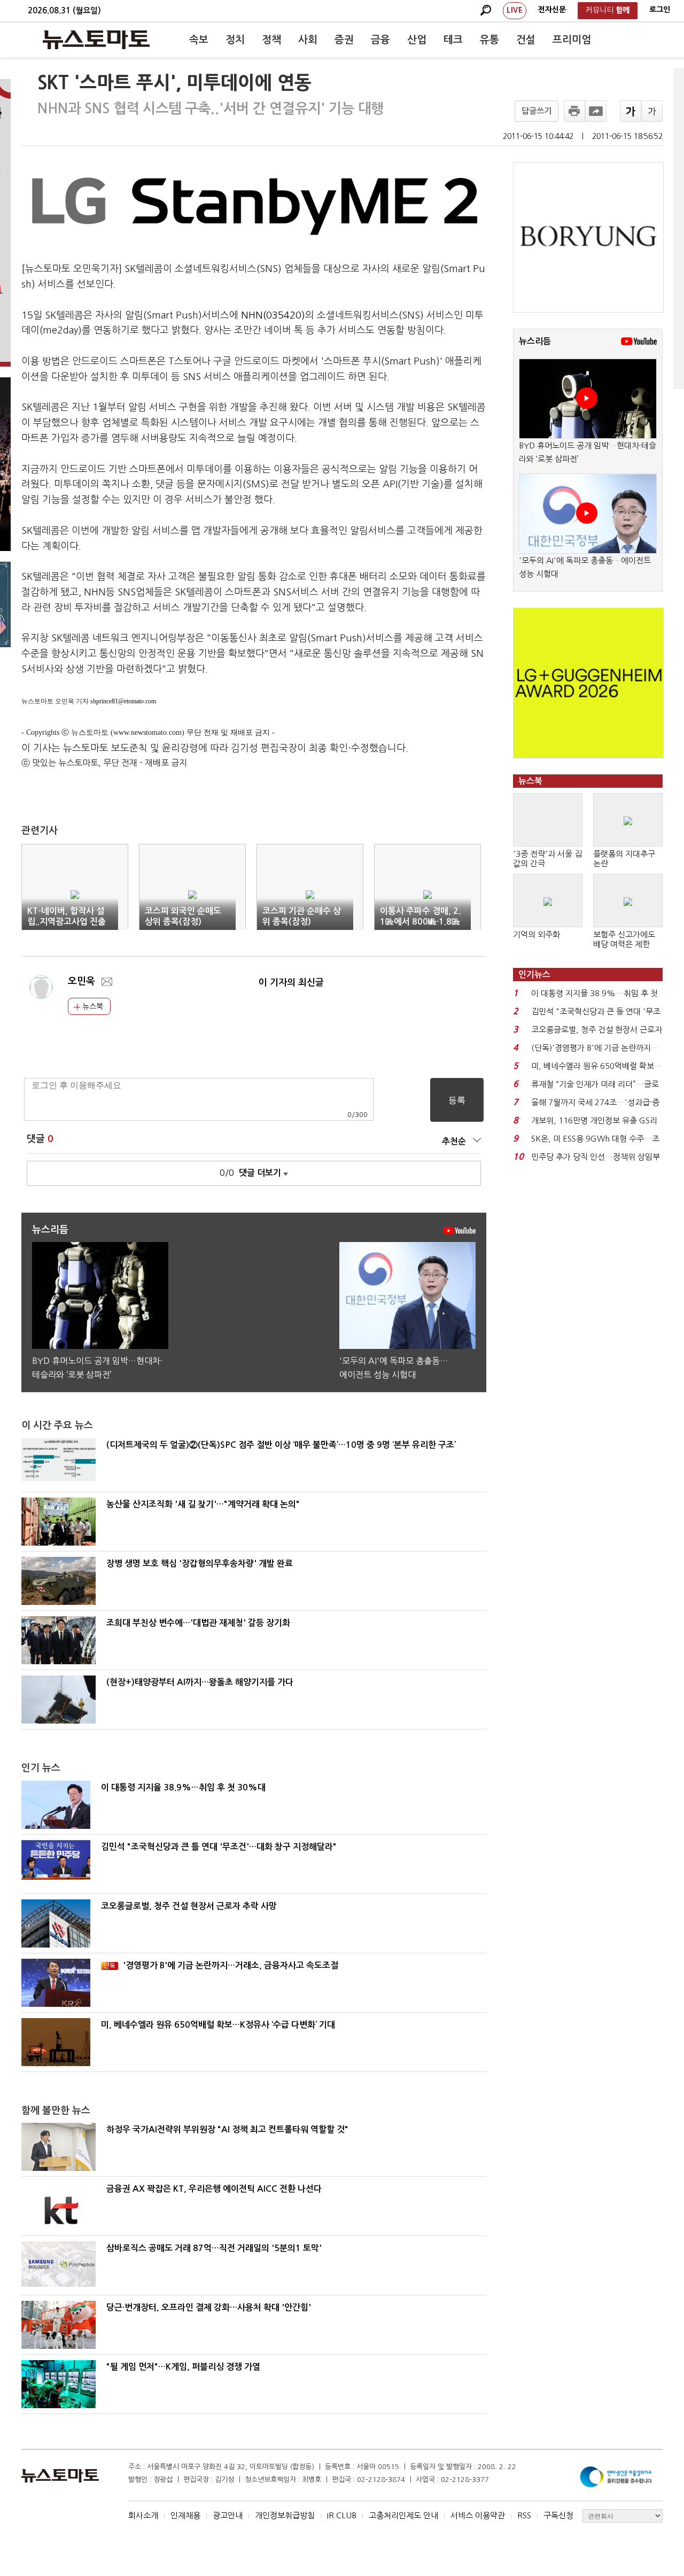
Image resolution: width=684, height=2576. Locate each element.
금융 (380, 40)
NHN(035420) (273, 315)
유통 (489, 40)
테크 (453, 40)
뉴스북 (92, 1006)
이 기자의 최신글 (291, 983)
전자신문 (552, 10)
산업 (417, 40)
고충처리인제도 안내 (403, 2515)
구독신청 (558, 2515)
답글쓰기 (537, 111)
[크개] (631, 111)
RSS (524, 2515)
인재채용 (185, 2515)
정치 (235, 40)
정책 (271, 40)
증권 (344, 40)
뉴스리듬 (535, 341)
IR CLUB (342, 2515)
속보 (199, 40)
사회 (308, 40)
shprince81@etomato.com (123, 701)
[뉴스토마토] (96, 40)
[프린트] (574, 111)
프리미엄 (572, 40)
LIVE (515, 10)
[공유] (596, 111)
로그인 (660, 10)
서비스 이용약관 (478, 2515)
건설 (526, 40)
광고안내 (228, 2515)
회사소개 (143, 2515)
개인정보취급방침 (285, 2515)
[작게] (652, 111)
